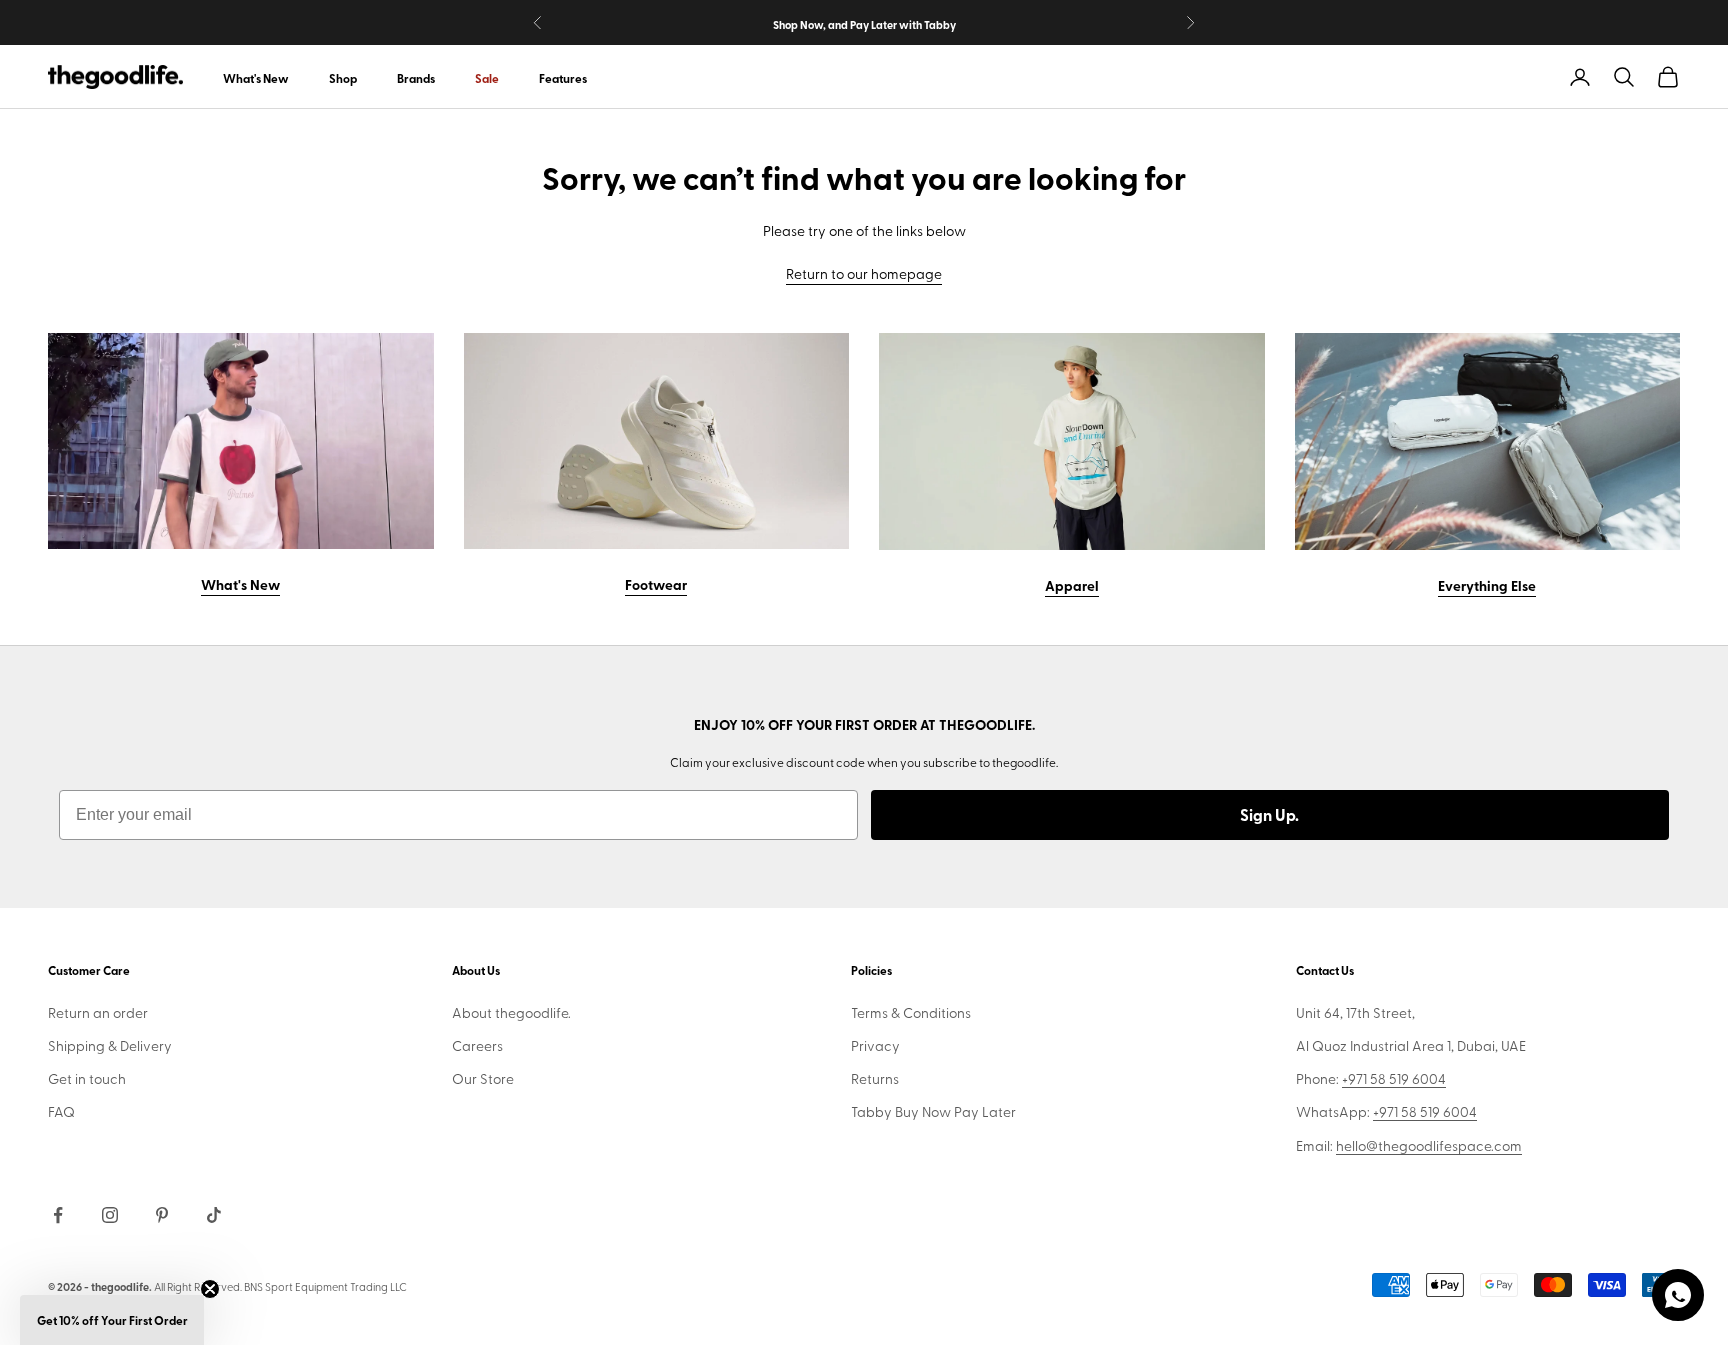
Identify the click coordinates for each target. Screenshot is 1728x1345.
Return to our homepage (864, 273)
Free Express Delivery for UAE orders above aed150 (864, 30)
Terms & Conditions (911, 1012)
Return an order (98, 1012)
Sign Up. (1269, 814)
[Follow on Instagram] (110, 1215)
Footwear (656, 584)
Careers (477, 1045)
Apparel (1072, 585)
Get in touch (87, 1078)
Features (563, 78)
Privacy (875, 1045)
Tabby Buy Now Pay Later (933, 1111)
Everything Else (1487, 585)
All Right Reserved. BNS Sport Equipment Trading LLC (280, 1286)
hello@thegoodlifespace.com (1429, 1145)
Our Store (483, 1078)
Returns (875, 1078)
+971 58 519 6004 (1394, 1078)
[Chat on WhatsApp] (1678, 1295)
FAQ (61, 1111)
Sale (487, 78)
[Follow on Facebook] (58, 1215)
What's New (256, 78)
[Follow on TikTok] (214, 1215)
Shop (343, 78)
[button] (112, 1320)
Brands (416, 78)
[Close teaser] (210, 1289)
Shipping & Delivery (110, 1045)
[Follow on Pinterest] (162, 1215)
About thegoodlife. (511, 1012)
